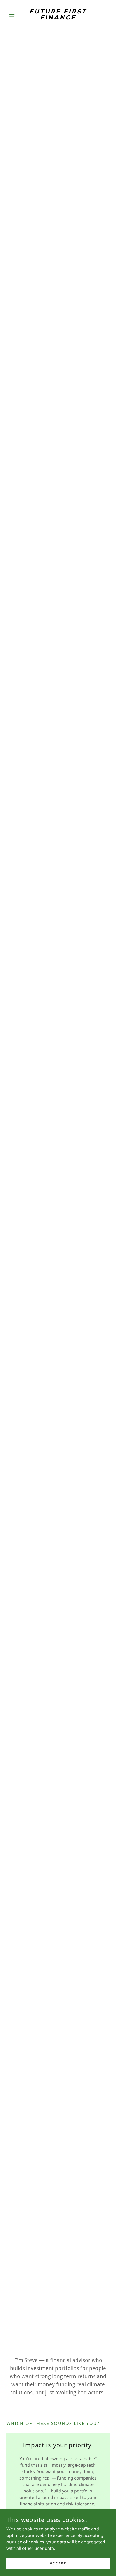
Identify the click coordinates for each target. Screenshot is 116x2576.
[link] (58, 15)
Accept (58, 2563)
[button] (14, 15)
